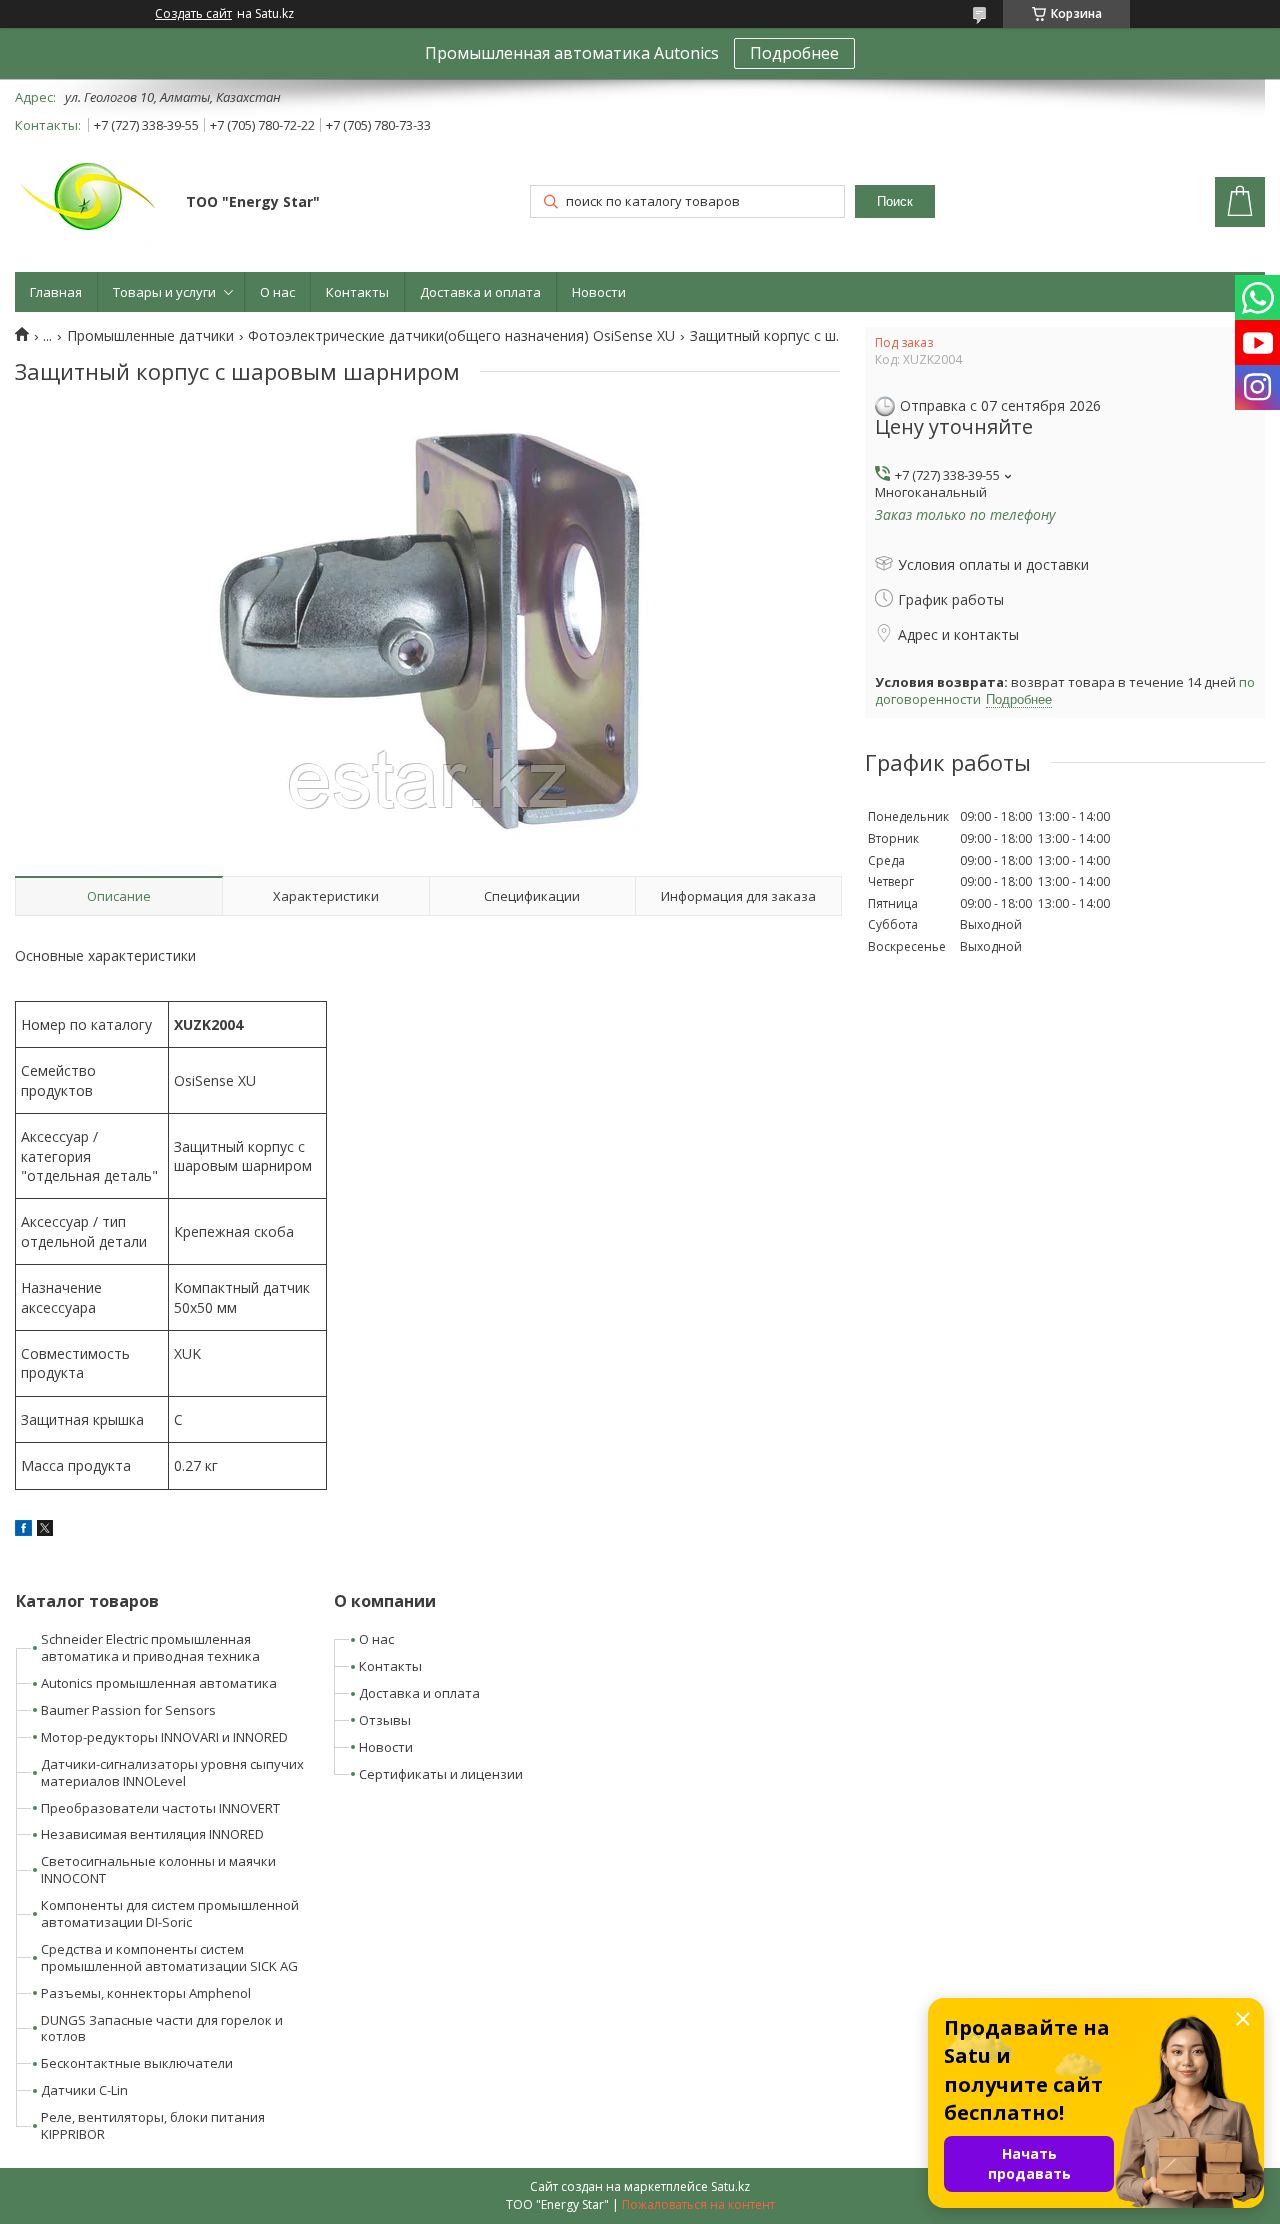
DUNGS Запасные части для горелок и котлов (162, 2028)
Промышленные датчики (150, 336)
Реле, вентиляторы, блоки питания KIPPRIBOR (153, 2125)
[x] (45, 1530)
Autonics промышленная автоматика (159, 1683)
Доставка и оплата (480, 292)
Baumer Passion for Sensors (128, 1710)
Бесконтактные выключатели (137, 2063)
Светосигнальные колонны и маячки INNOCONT (158, 1869)
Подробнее (794, 53)
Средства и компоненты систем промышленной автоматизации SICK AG (169, 1957)
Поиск (895, 201)
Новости (599, 292)
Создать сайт (193, 14)
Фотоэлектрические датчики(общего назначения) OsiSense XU (461, 336)
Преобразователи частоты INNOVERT (160, 1808)
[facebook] (23, 1530)
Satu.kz (730, 2186)
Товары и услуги (164, 292)
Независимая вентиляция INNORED (152, 1834)
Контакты (357, 292)
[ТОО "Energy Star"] (91, 204)
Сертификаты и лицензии (441, 1774)
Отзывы (385, 1720)
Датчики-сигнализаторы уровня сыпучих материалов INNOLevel (172, 1772)
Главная (56, 292)
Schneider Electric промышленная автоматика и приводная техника (150, 1647)
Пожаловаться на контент (698, 2204)
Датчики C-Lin (84, 2090)
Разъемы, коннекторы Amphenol (146, 1993)
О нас (277, 292)
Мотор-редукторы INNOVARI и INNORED (164, 1737)
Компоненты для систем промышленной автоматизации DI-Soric (170, 1913)
